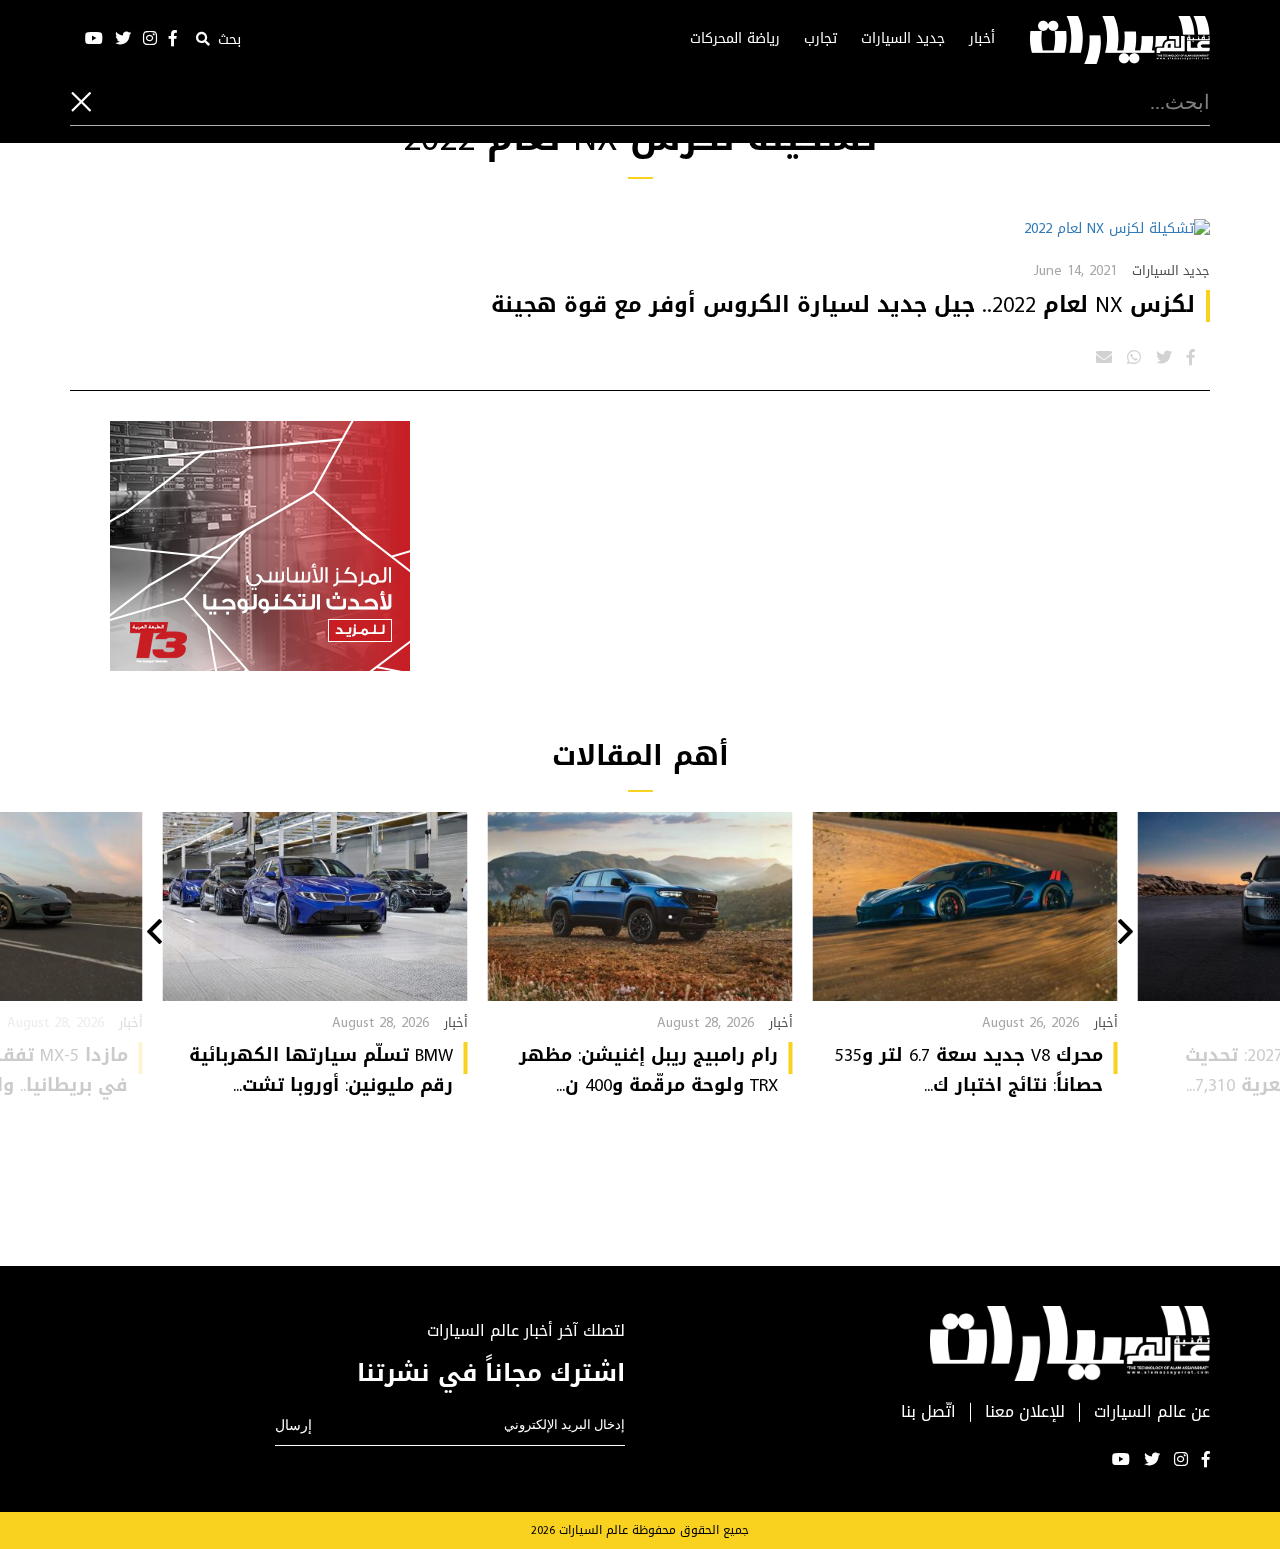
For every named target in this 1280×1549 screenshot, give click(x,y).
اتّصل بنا (928, 1412)
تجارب (820, 39)
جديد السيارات (903, 39)
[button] (1125, 934)
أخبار (982, 39)
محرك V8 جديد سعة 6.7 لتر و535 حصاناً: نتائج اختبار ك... (969, 1070)
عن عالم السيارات (1152, 1412)
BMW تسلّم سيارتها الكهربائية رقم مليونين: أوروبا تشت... (321, 1070)
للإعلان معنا (1025, 1412)
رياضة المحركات (735, 39)
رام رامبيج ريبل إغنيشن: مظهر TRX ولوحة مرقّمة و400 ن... (648, 1070)
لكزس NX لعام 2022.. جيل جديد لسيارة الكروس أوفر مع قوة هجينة (843, 305)
